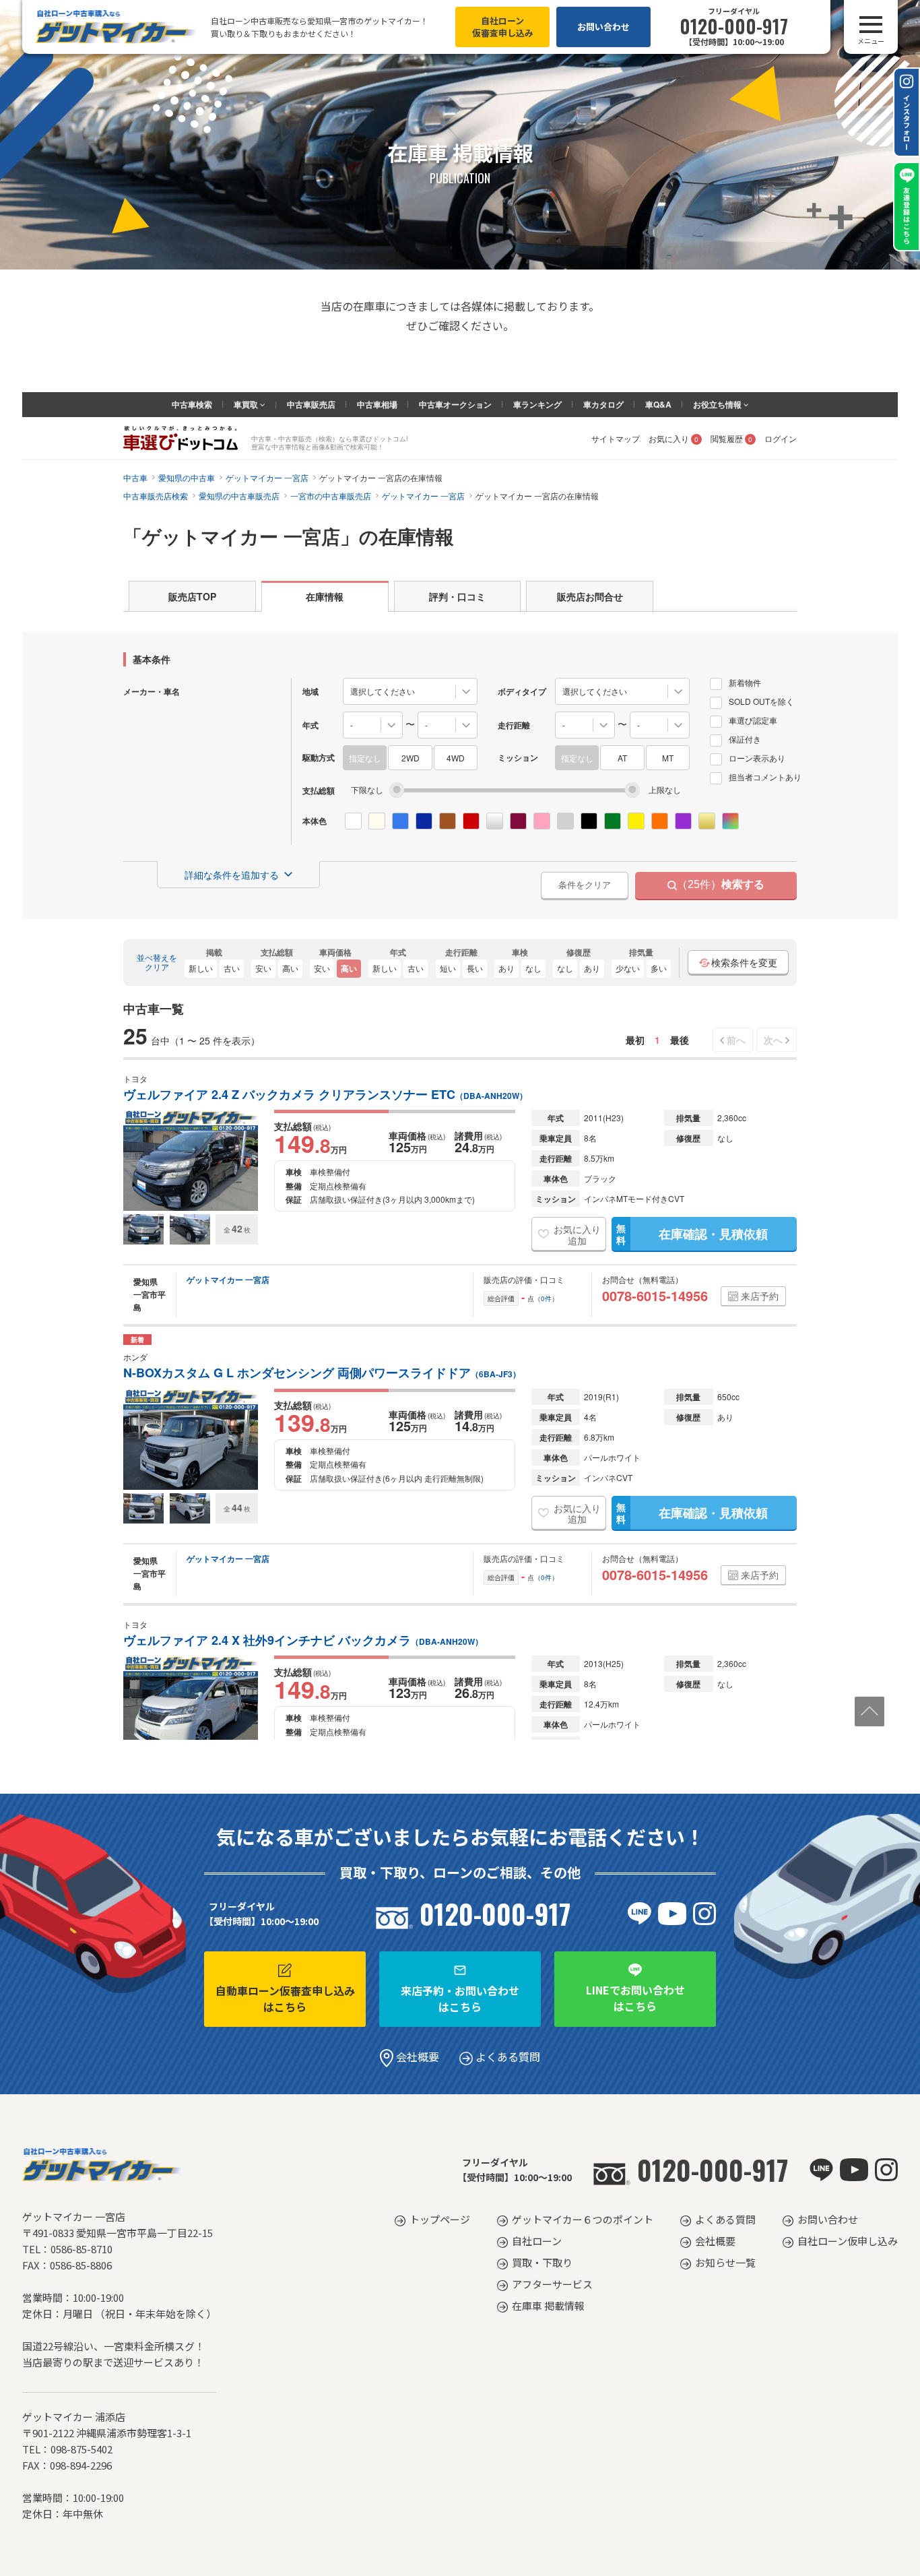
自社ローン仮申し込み (848, 2241)
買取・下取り (542, 2262)
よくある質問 (506, 2056)
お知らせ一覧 (725, 2262)
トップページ (440, 2219)
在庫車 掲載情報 (548, 2305)
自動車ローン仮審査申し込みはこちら (285, 1999)
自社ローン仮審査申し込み (503, 27)
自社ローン (537, 2241)
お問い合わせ (603, 27)
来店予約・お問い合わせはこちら (460, 1999)
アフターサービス (552, 2284)
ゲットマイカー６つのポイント (583, 2219)
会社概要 (416, 2056)
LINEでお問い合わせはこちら (635, 1998)
